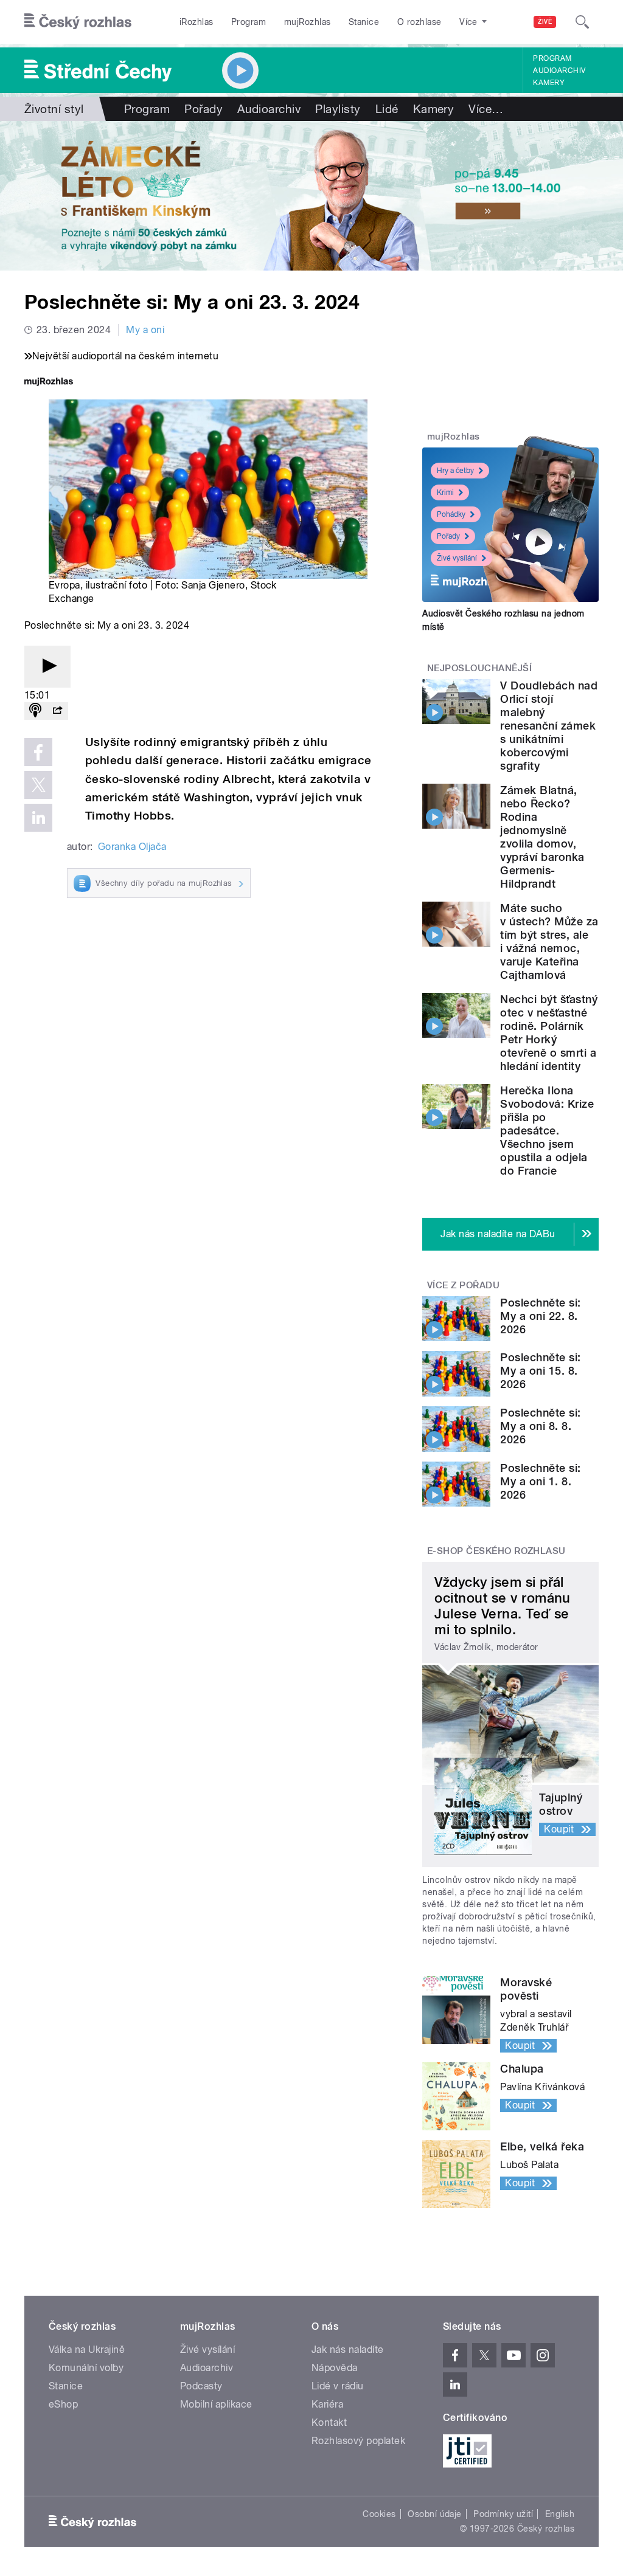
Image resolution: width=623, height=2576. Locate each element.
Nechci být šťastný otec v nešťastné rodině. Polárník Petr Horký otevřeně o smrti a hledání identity (549, 1033)
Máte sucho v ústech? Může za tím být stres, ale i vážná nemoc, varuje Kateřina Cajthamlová (549, 941)
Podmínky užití (503, 2514)
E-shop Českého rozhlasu (496, 1551)
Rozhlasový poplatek (358, 2441)
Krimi (445, 492)
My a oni (145, 330)
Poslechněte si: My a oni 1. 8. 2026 (540, 1481)
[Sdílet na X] (38, 785)
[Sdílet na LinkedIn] (38, 818)
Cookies (379, 2514)
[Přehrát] (47, 667)
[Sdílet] (57, 711)
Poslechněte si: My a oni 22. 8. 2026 (540, 1316)
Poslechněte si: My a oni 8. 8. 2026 (540, 1426)
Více (486, 109)
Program (249, 22)
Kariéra (327, 2404)
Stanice (364, 22)
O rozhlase (419, 22)
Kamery (549, 83)
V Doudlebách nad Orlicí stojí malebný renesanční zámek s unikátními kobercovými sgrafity (549, 726)
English (560, 2514)
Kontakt (329, 2422)
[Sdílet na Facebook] (38, 752)
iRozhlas (197, 22)
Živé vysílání (457, 558)
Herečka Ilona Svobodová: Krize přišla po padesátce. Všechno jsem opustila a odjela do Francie (547, 1131)
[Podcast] (35, 711)
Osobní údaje (435, 2514)
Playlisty (338, 109)
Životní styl (54, 109)
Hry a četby (455, 471)
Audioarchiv (559, 71)
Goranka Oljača (132, 847)
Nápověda (335, 2368)
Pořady (204, 109)
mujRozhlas (308, 22)
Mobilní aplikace (216, 2404)
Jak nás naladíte (348, 2350)
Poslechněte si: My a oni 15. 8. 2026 (540, 1371)
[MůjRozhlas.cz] (49, 383)
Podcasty (201, 2386)
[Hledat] (582, 22)
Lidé (387, 109)
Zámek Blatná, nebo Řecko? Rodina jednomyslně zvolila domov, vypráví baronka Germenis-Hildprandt (542, 837)
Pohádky (451, 514)
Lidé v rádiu (338, 2386)
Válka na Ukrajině (87, 2350)
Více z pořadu (463, 1285)
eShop (63, 2404)
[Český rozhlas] (78, 22)
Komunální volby (86, 2368)
